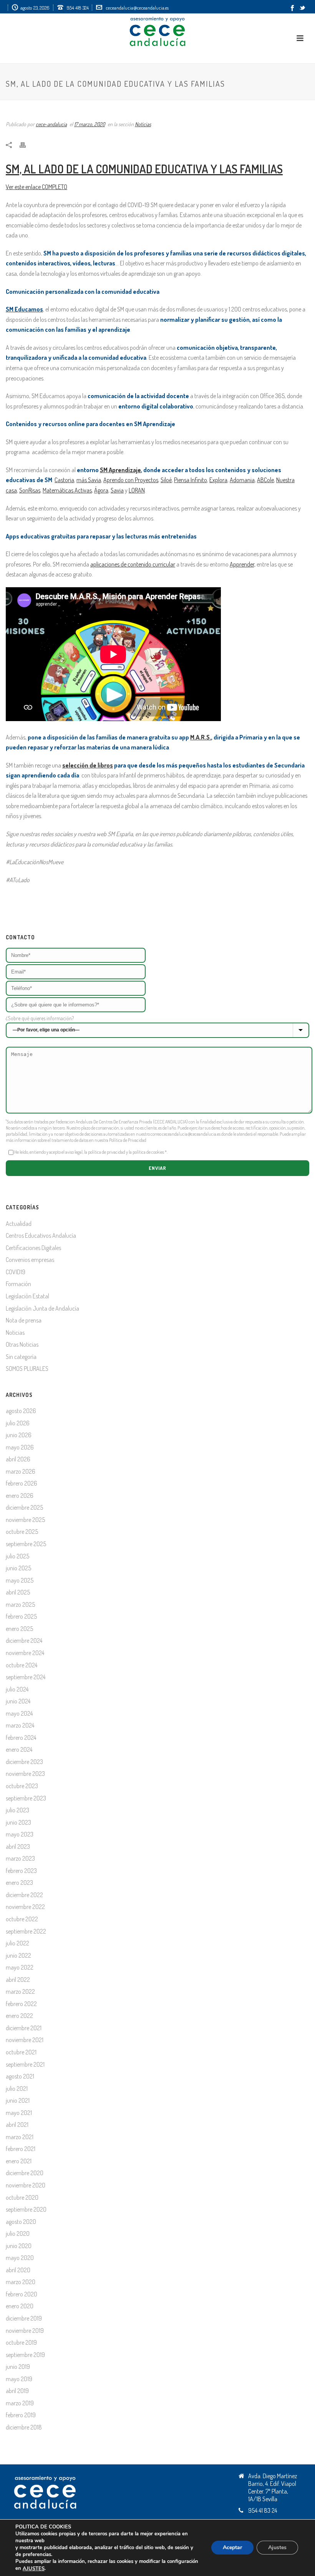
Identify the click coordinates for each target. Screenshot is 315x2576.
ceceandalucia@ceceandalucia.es (137, 8)
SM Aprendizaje (120, 470)
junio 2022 (18, 1955)
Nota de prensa (24, 1320)
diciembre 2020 (25, 2173)
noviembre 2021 (25, 2040)
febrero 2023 (21, 1871)
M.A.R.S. (201, 737)
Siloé (166, 480)
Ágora (101, 490)
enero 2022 (19, 2016)
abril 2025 (18, 1592)
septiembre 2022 (26, 1931)
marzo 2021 (20, 2137)
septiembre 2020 (26, 2209)
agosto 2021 (20, 2076)
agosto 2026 (21, 1411)
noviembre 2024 (25, 1653)
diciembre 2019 (24, 2318)
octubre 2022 (22, 1919)
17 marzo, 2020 (90, 124)
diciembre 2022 (24, 1895)
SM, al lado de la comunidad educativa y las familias (144, 169)
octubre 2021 (21, 2052)
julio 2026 (18, 1423)
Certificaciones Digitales (33, 1248)
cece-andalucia (51, 124)
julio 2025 (17, 1556)
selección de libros (88, 765)
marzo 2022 (20, 1991)
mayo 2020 (20, 2258)
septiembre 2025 (26, 1544)
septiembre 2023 (26, 1798)
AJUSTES (34, 2569)
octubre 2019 (21, 2342)
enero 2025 (19, 1629)
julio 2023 (17, 1810)
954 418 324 (78, 8)
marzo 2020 (21, 2282)
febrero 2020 (22, 2294)
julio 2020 (18, 2233)
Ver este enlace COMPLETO (36, 187)
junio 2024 (18, 1701)
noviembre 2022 (25, 1907)
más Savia (89, 480)
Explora (218, 480)
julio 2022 (17, 1943)
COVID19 (16, 1272)
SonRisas (30, 490)
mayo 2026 (20, 1447)
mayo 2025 (20, 1580)
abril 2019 (17, 2391)
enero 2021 (19, 2161)
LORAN (137, 490)
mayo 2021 (19, 2113)
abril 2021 (17, 2125)
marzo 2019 (20, 2403)
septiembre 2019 (25, 2355)
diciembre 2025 (24, 1507)
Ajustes (277, 2548)
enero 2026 (20, 1496)
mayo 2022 (20, 1967)
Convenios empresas (30, 1260)
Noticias (143, 124)
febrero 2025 (21, 1616)
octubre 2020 (22, 2197)
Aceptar (232, 2548)
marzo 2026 (21, 1471)
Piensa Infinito (191, 480)
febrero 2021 (21, 2149)
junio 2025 (18, 1568)
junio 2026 (19, 1435)
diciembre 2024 (24, 1640)
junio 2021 (18, 2100)
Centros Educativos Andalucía (41, 1235)
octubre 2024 (22, 1665)
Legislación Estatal (27, 1296)
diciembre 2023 (24, 1762)
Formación (18, 1284)
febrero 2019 (21, 2415)
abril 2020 (18, 2270)
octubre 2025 (22, 1532)
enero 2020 (20, 2306)
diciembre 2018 (24, 2427)
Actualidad (19, 1224)
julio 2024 (17, 1689)
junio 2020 (19, 2246)
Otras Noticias (22, 1344)
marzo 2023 (20, 1858)
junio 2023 (18, 1822)
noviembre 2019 (25, 2331)
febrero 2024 (21, 1738)
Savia (117, 490)
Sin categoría (21, 1357)
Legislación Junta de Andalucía (42, 1308)
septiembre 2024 (26, 1677)
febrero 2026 (22, 1483)
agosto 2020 (21, 2222)
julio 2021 (17, 2088)
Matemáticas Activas (67, 490)
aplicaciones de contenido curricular (133, 564)
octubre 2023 (22, 1786)
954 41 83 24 (263, 2510)
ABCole (265, 480)
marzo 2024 (20, 1725)
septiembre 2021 (25, 2064)
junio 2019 (18, 2367)
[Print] (27, 144)
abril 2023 (18, 1846)
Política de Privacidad (128, 1140)
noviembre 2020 (26, 2185)
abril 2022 (18, 1980)
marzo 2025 (20, 1604)
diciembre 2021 (24, 2028)
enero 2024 (19, 1749)
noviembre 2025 (25, 1520)
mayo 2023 (20, 1834)
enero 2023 (19, 1883)
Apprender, (243, 564)
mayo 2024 (19, 1713)
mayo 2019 (19, 2379)
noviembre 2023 (25, 1774)
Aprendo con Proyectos (131, 480)
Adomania (242, 480)
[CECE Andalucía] (157, 31)
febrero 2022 (21, 2004)
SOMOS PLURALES (27, 1369)
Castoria (64, 480)
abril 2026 (18, 1459)
